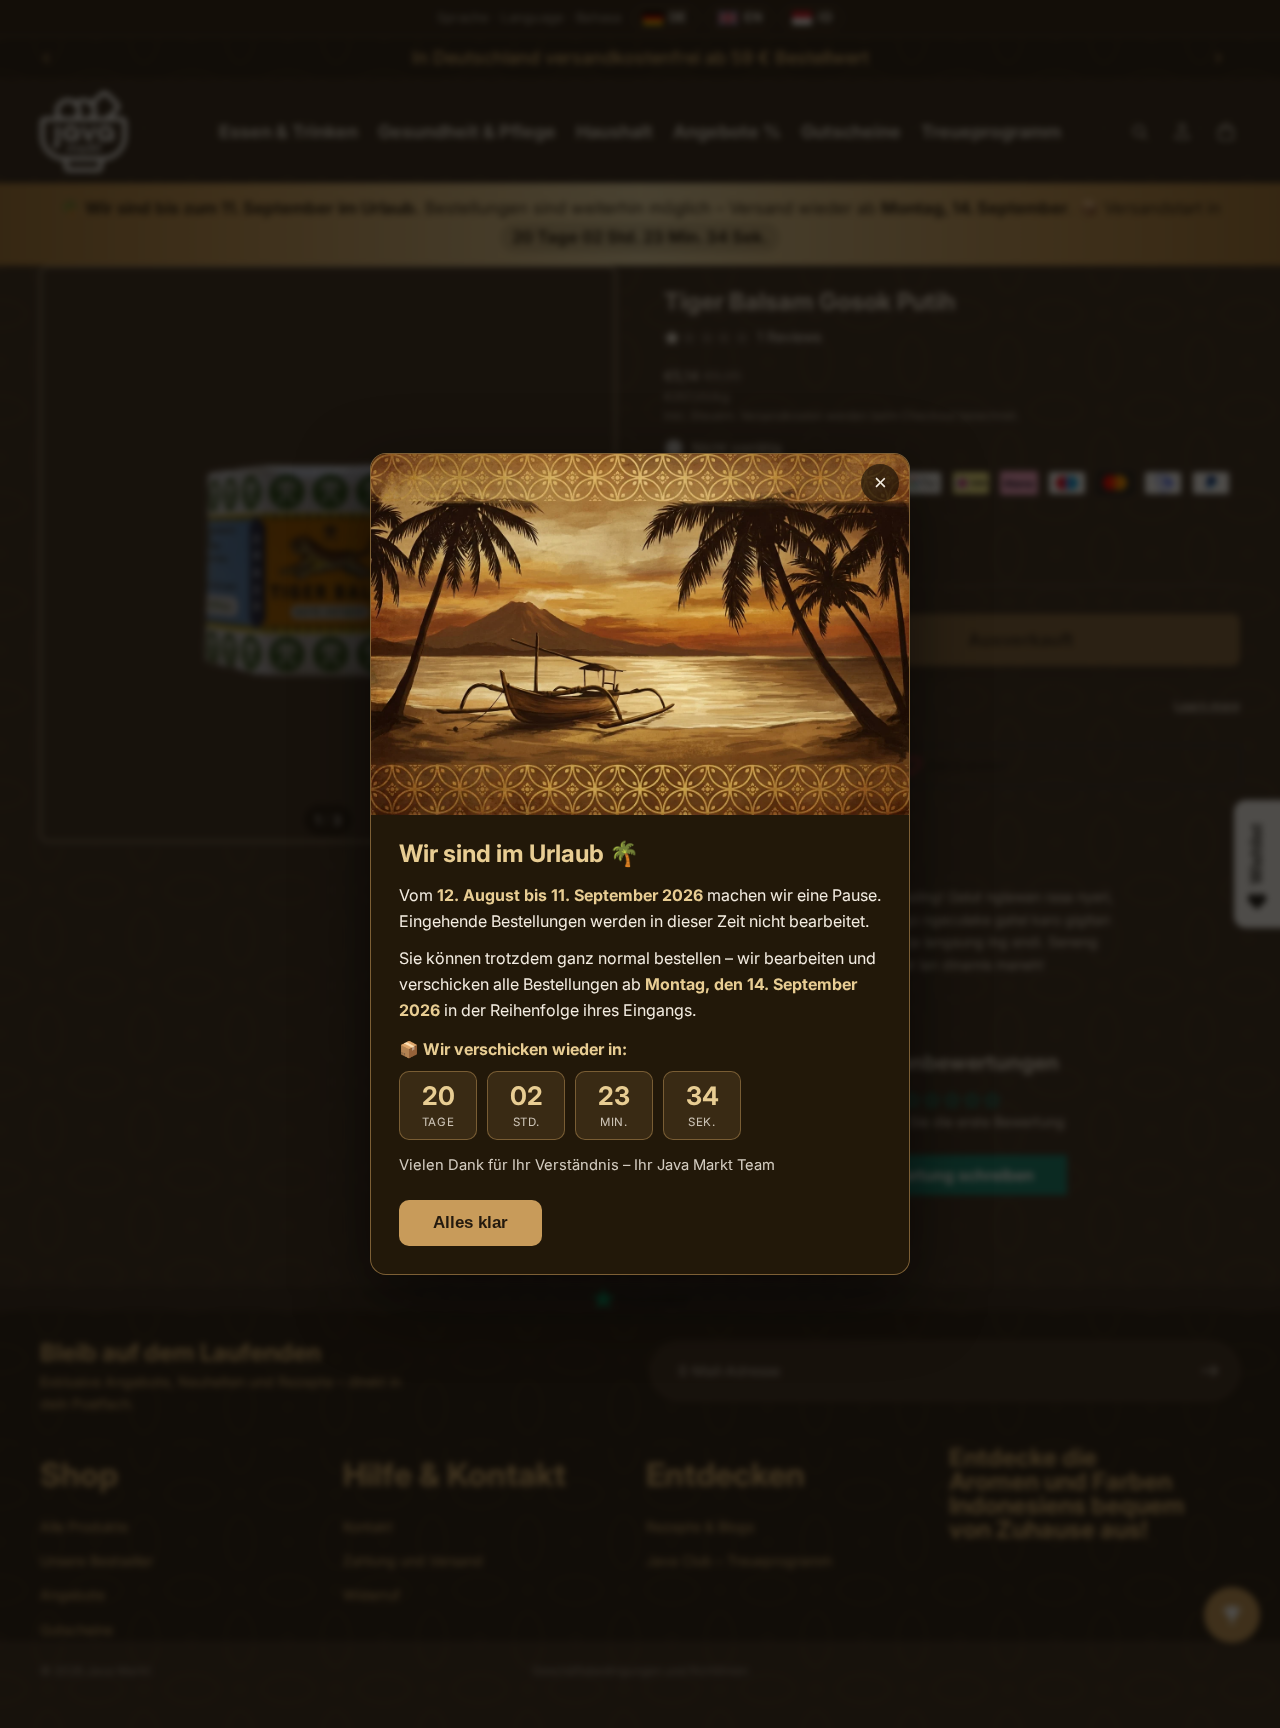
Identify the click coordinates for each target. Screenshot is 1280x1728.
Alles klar (470, 1222)
